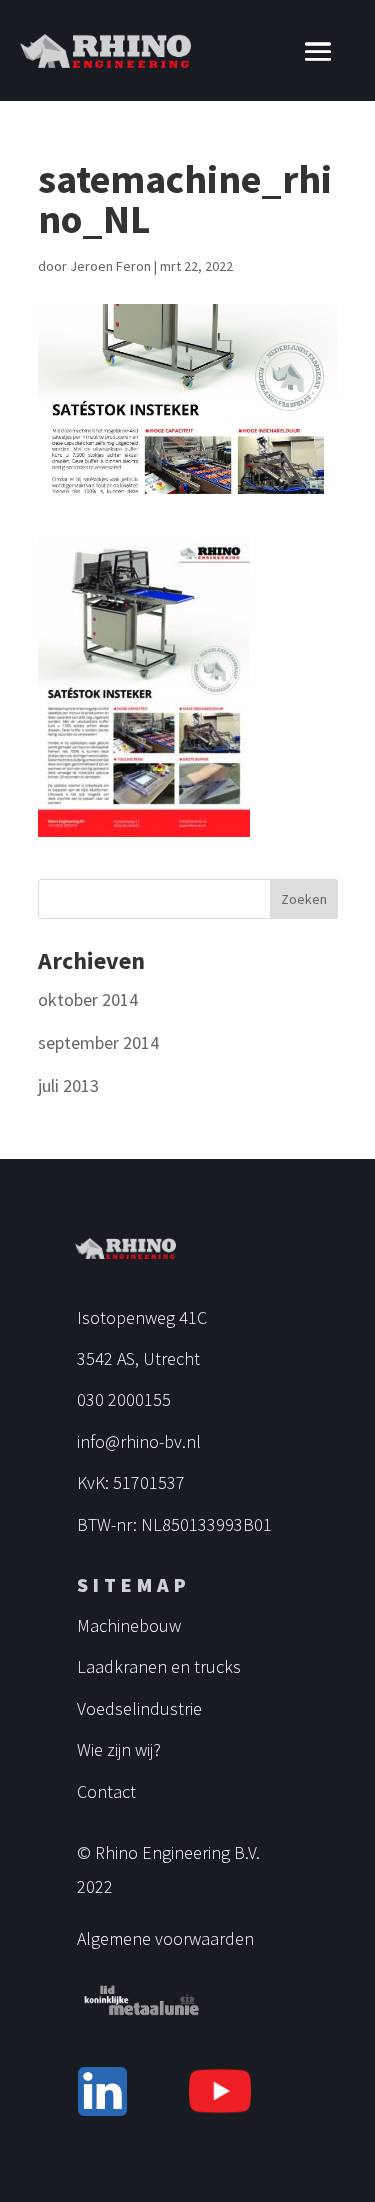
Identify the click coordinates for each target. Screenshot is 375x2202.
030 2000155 (124, 1399)
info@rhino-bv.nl (139, 1441)
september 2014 (98, 1042)
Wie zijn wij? (119, 1749)
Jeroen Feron (110, 266)
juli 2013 (68, 1085)
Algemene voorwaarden (165, 1938)
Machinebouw (129, 1625)
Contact (106, 1791)
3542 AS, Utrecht (138, 1358)
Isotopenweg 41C (142, 1317)
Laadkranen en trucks (159, 1666)
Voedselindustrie (139, 1708)
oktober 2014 (88, 999)
